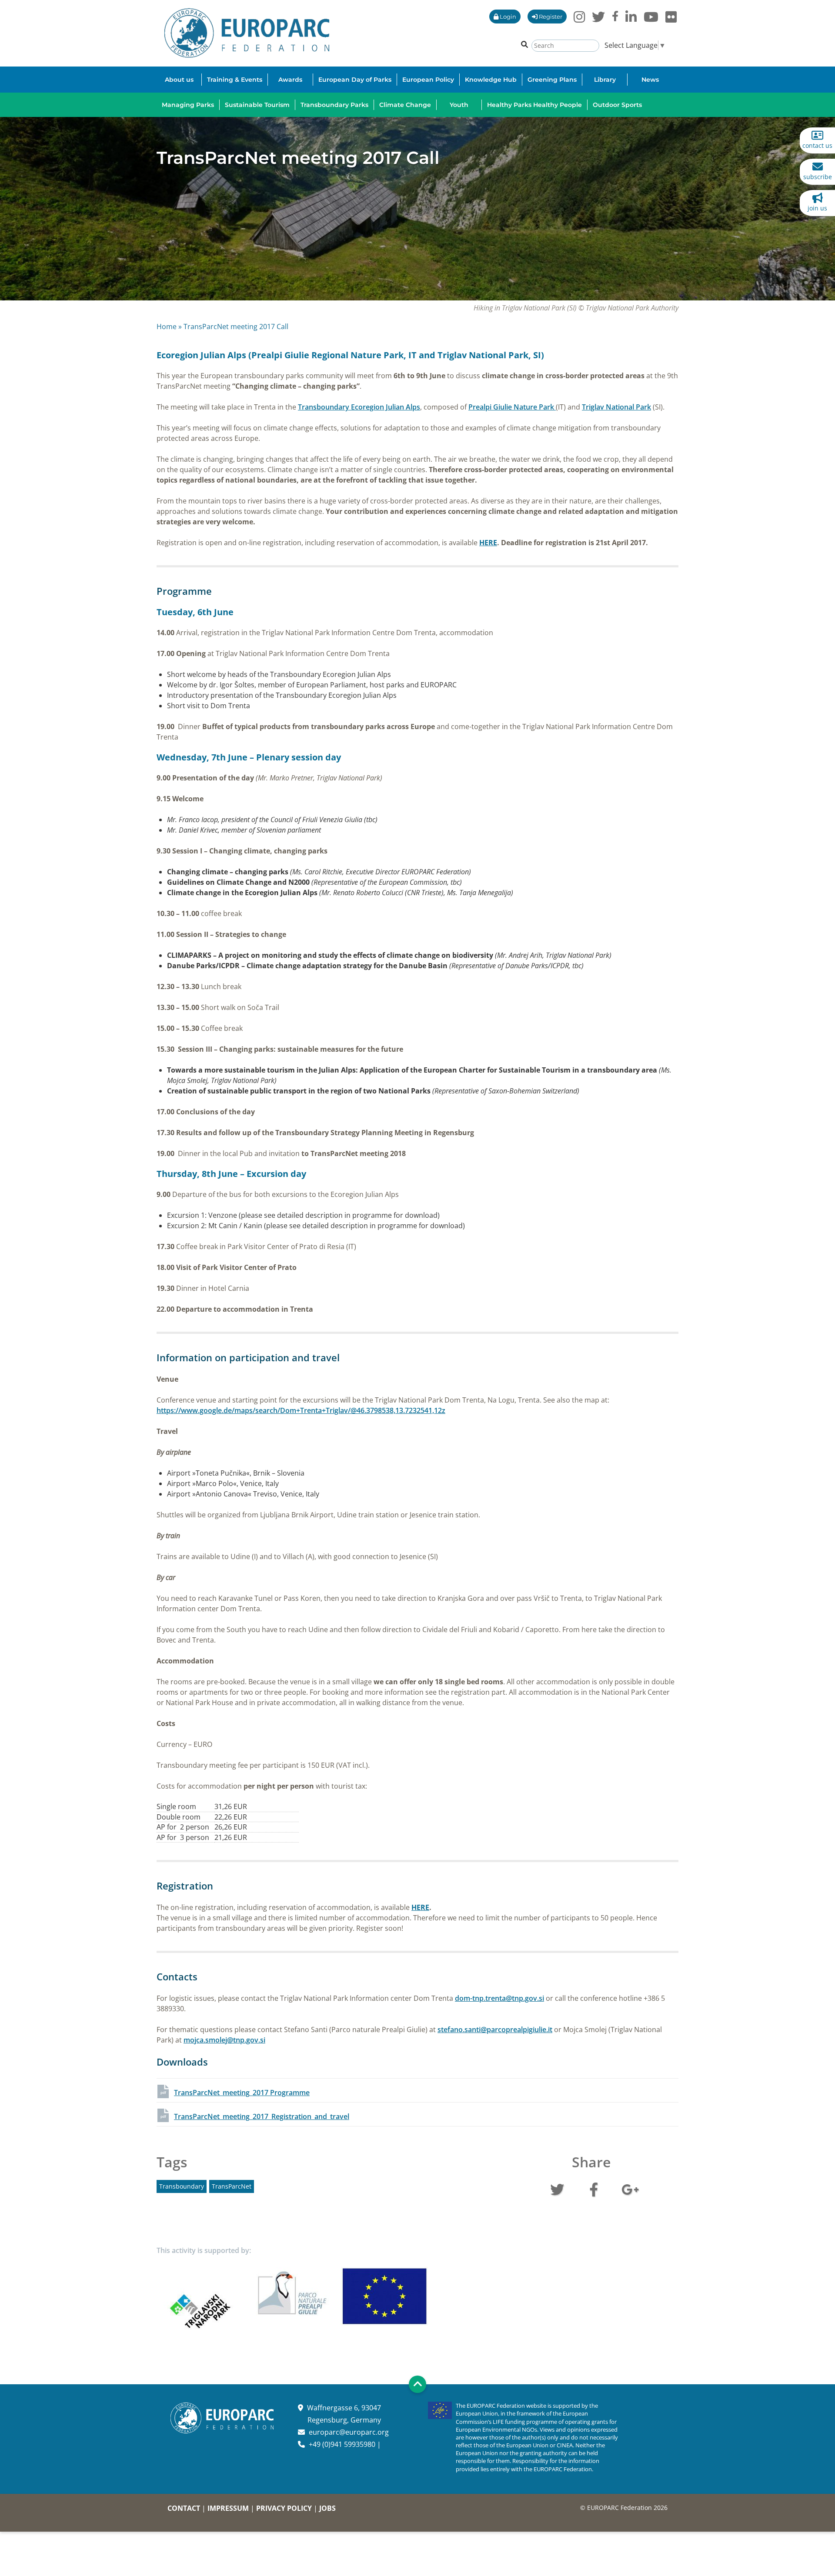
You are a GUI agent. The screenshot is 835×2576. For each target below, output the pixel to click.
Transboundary (182, 2186)
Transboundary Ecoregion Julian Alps (359, 407)
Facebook (594, 2189)
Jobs (327, 2508)
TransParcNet (232, 2186)
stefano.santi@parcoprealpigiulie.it (495, 2029)
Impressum (228, 2508)
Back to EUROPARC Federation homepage (247, 33)
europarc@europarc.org (349, 2432)
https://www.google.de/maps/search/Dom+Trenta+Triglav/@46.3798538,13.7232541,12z (301, 1410)
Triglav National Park (616, 407)
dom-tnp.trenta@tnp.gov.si (499, 1998)
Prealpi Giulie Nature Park (512, 407)
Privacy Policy (284, 2508)
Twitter (557, 2189)
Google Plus (630, 2189)
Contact (184, 2508)
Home (167, 327)
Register (550, 17)
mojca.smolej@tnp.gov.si (224, 2040)
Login (507, 17)
